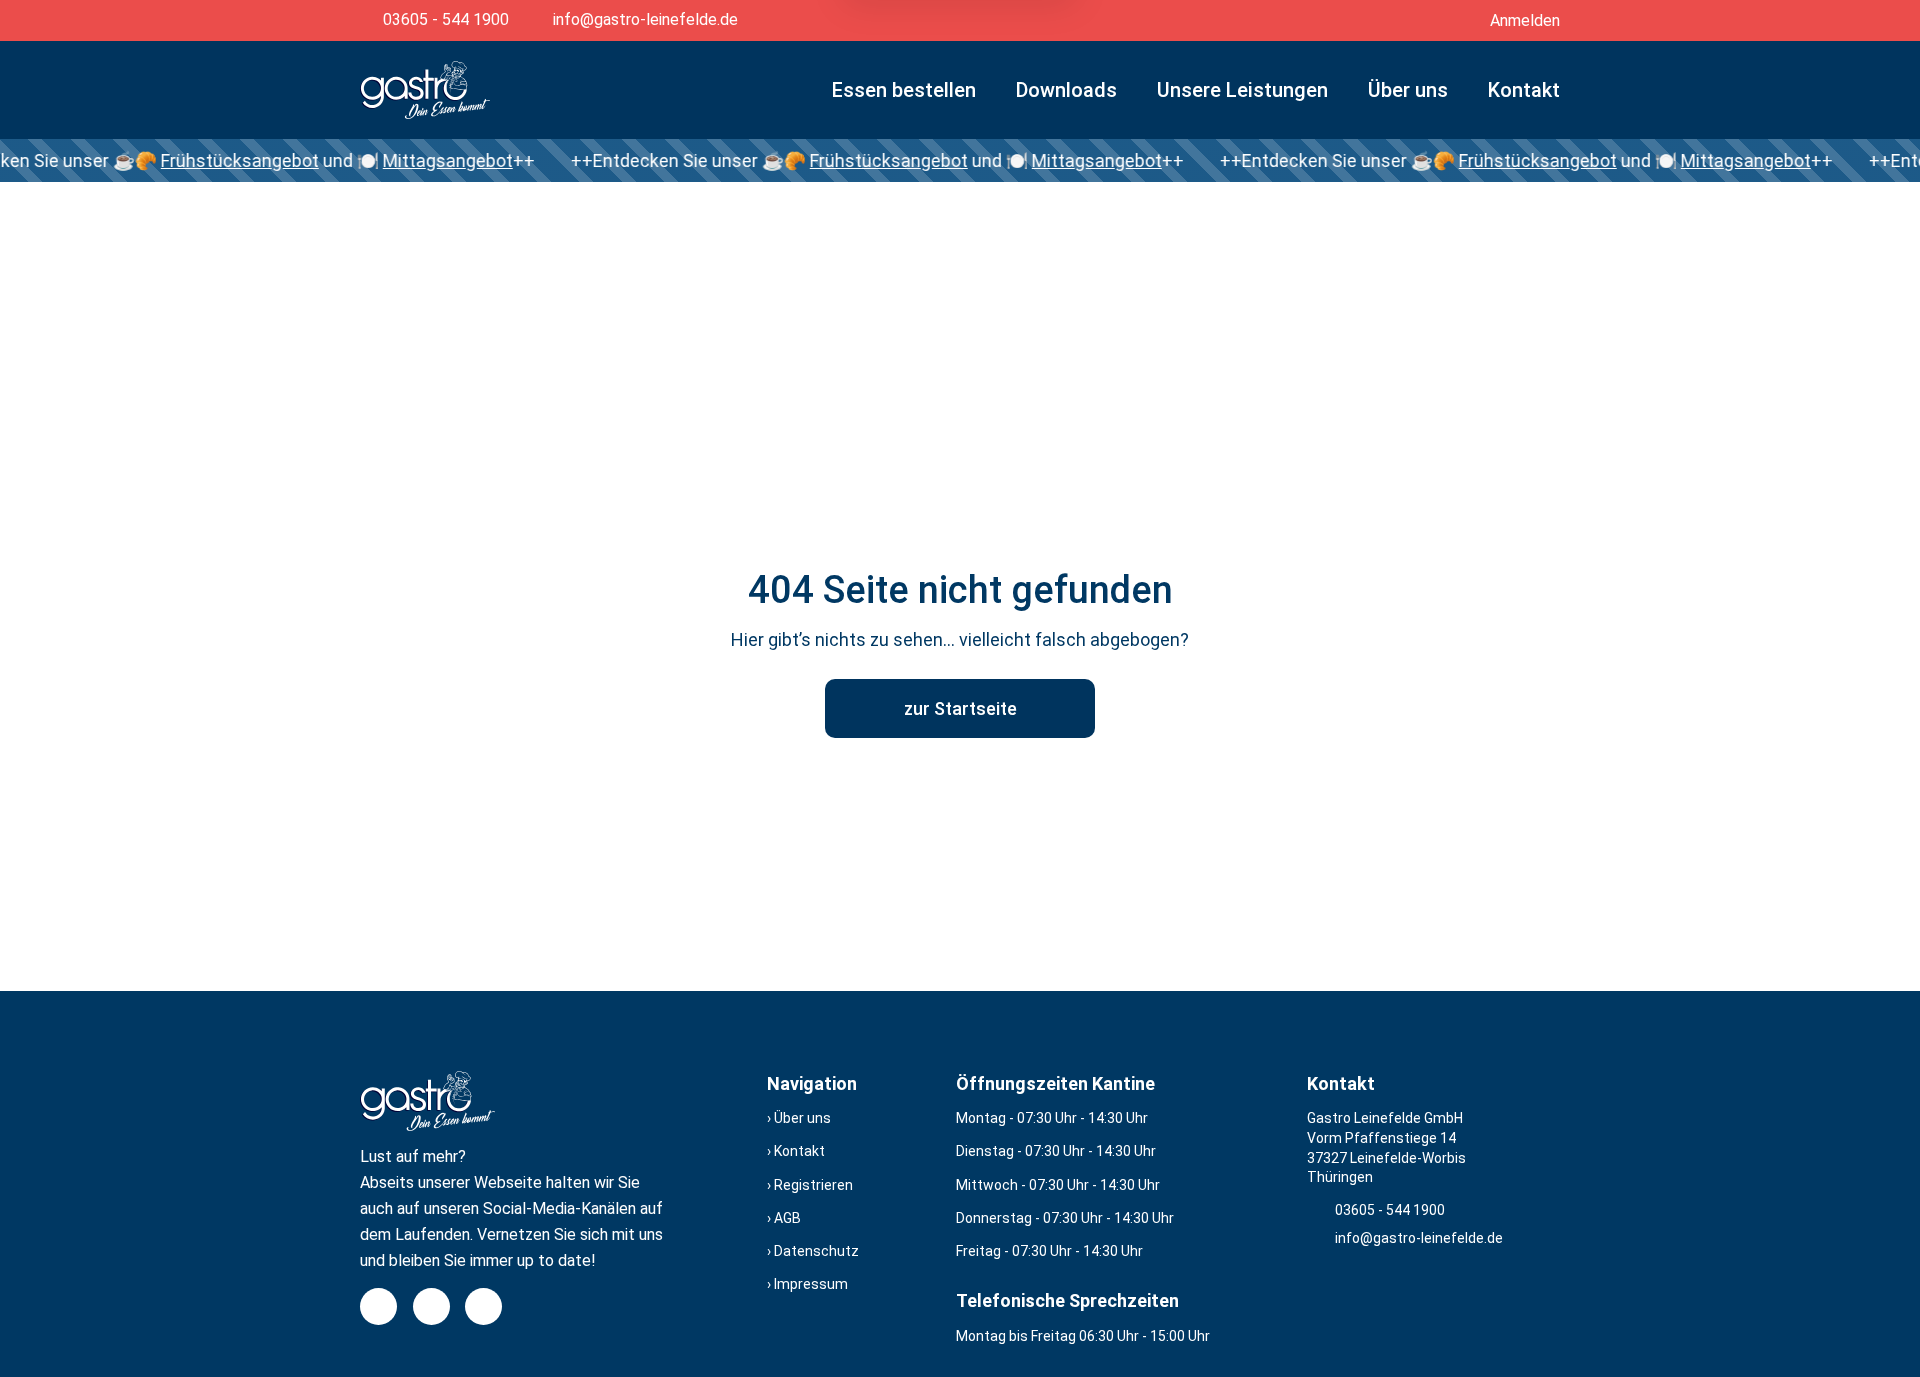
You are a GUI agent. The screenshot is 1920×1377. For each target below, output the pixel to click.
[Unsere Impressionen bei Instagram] (431, 1306)
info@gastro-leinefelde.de (1419, 1238)
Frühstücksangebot (207, 160)
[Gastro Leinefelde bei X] (483, 1306)
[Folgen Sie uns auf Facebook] (378, 1306)
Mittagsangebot (415, 160)
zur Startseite (960, 708)
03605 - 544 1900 (1390, 1210)
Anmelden (1525, 20)
